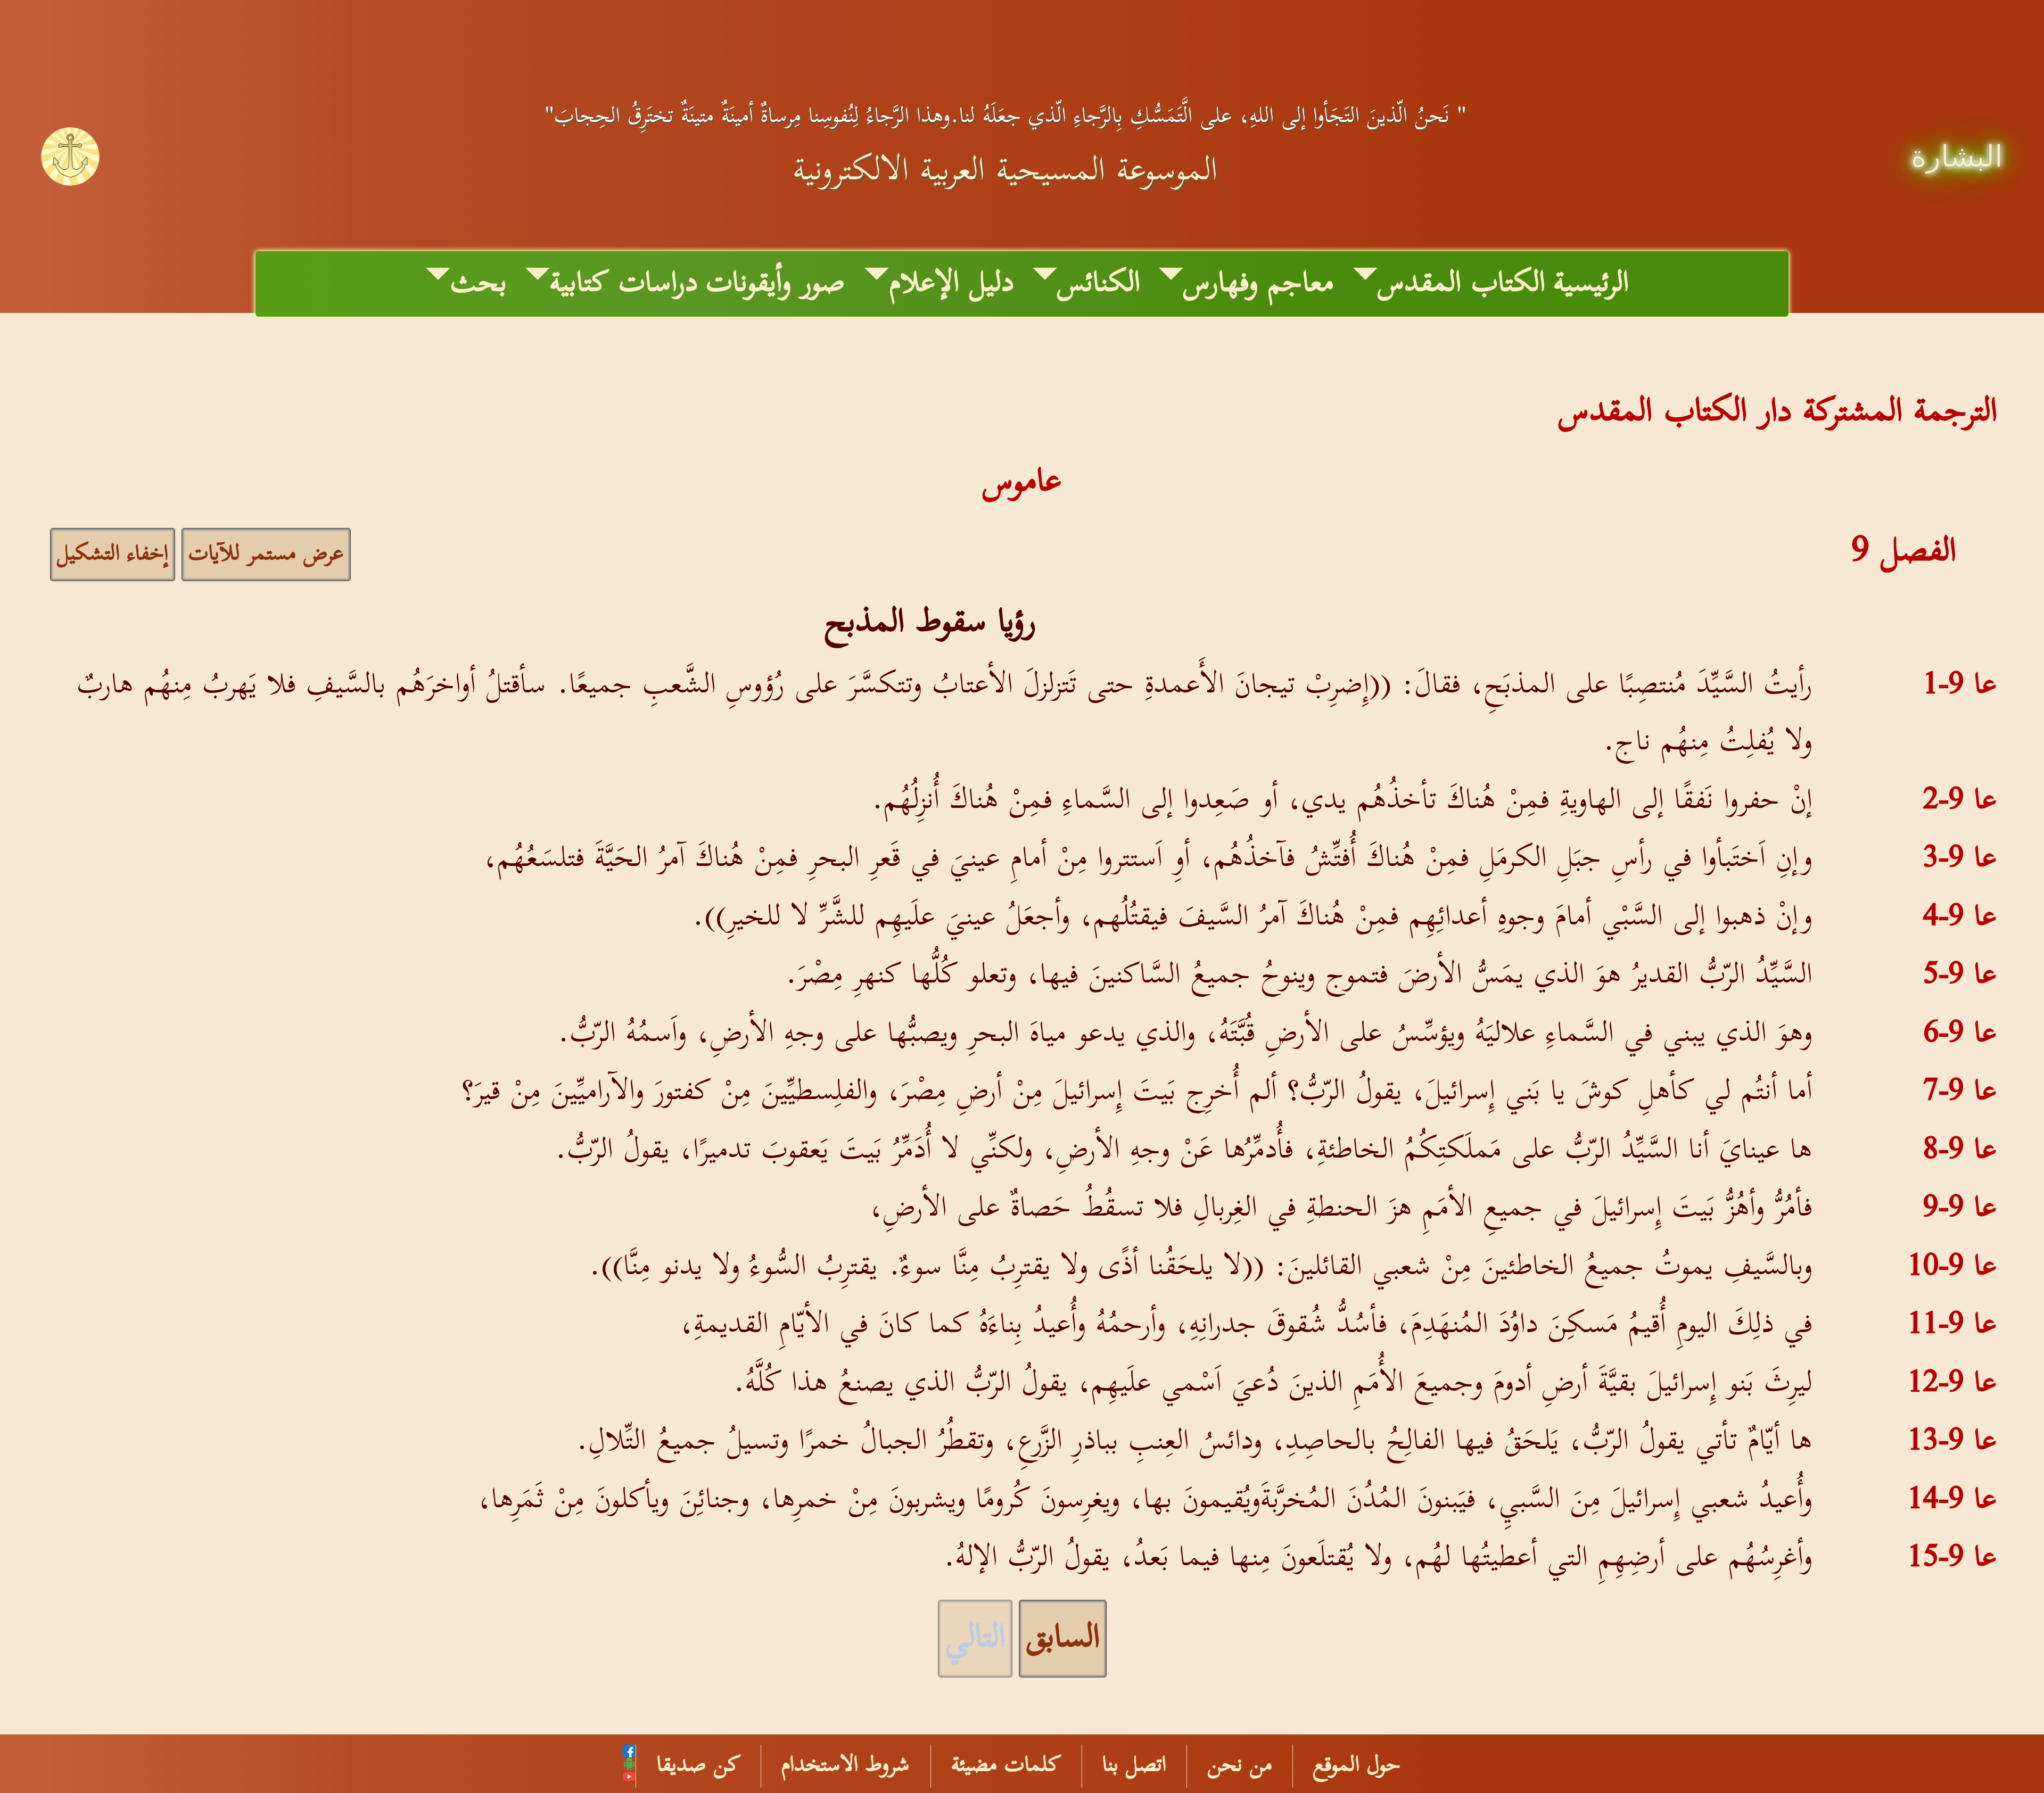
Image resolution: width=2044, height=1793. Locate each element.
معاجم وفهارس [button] (1259, 284)
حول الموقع (1357, 1766)
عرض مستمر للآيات (266, 554)
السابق (1063, 1639)
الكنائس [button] (1099, 284)
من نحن (1240, 1766)
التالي (975, 1639)
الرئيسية (1591, 284)
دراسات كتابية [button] (624, 284)
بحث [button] (479, 284)
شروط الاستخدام (846, 1766)
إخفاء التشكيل (113, 554)
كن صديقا (699, 1766)
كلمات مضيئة (1006, 1766)
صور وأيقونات (776, 284)
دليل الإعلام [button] (951, 284)
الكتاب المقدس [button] (1461, 284)
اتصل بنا (1134, 1766)
